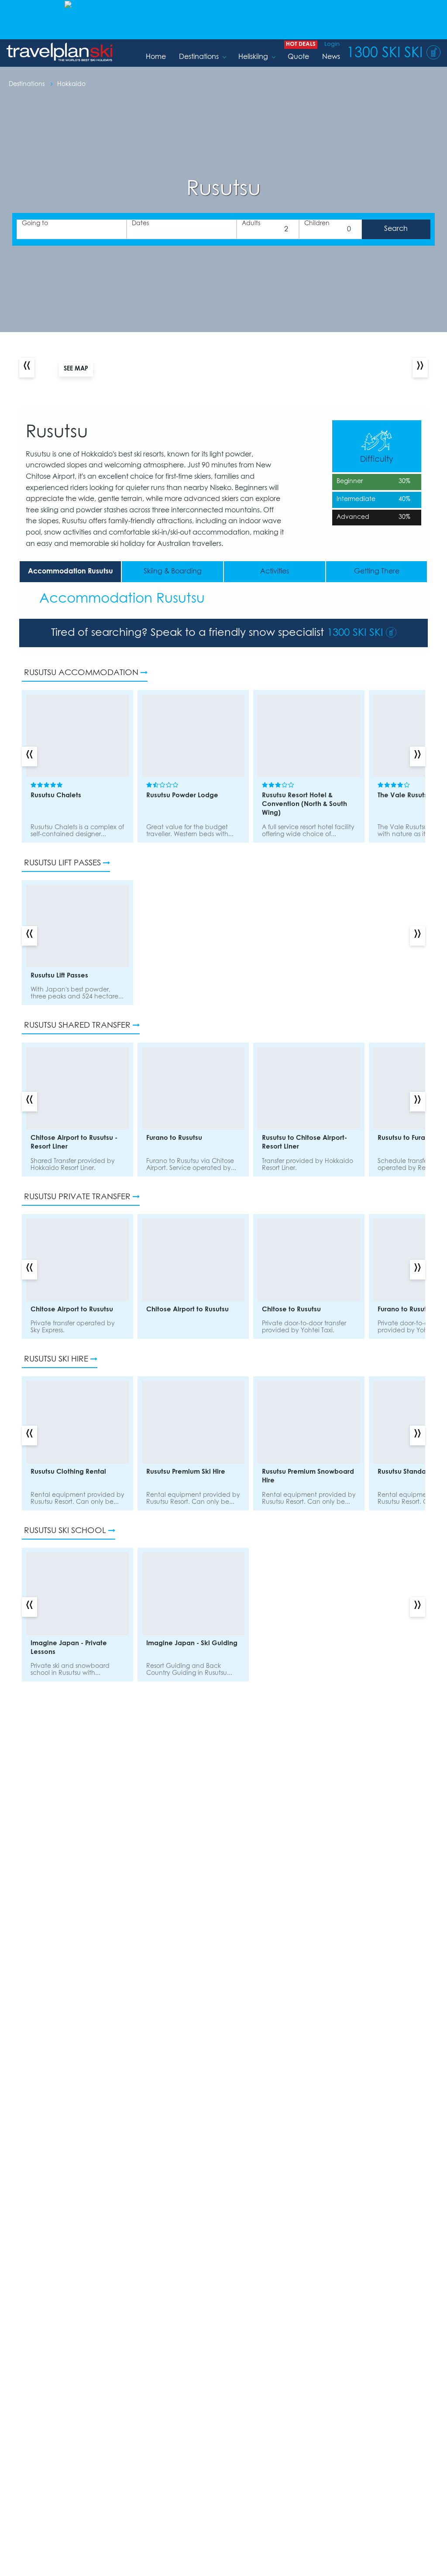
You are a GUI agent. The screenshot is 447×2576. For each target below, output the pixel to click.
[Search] (396, 229)
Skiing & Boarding (173, 571)
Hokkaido (71, 84)
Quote (298, 57)
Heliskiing (253, 57)
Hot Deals (301, 44)
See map (76, 369)
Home (156, 57)
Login (332, 44)
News (331, 57)
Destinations (199, 57)
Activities (275, 571)
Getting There (377, 571)
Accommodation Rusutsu (70, 571)
